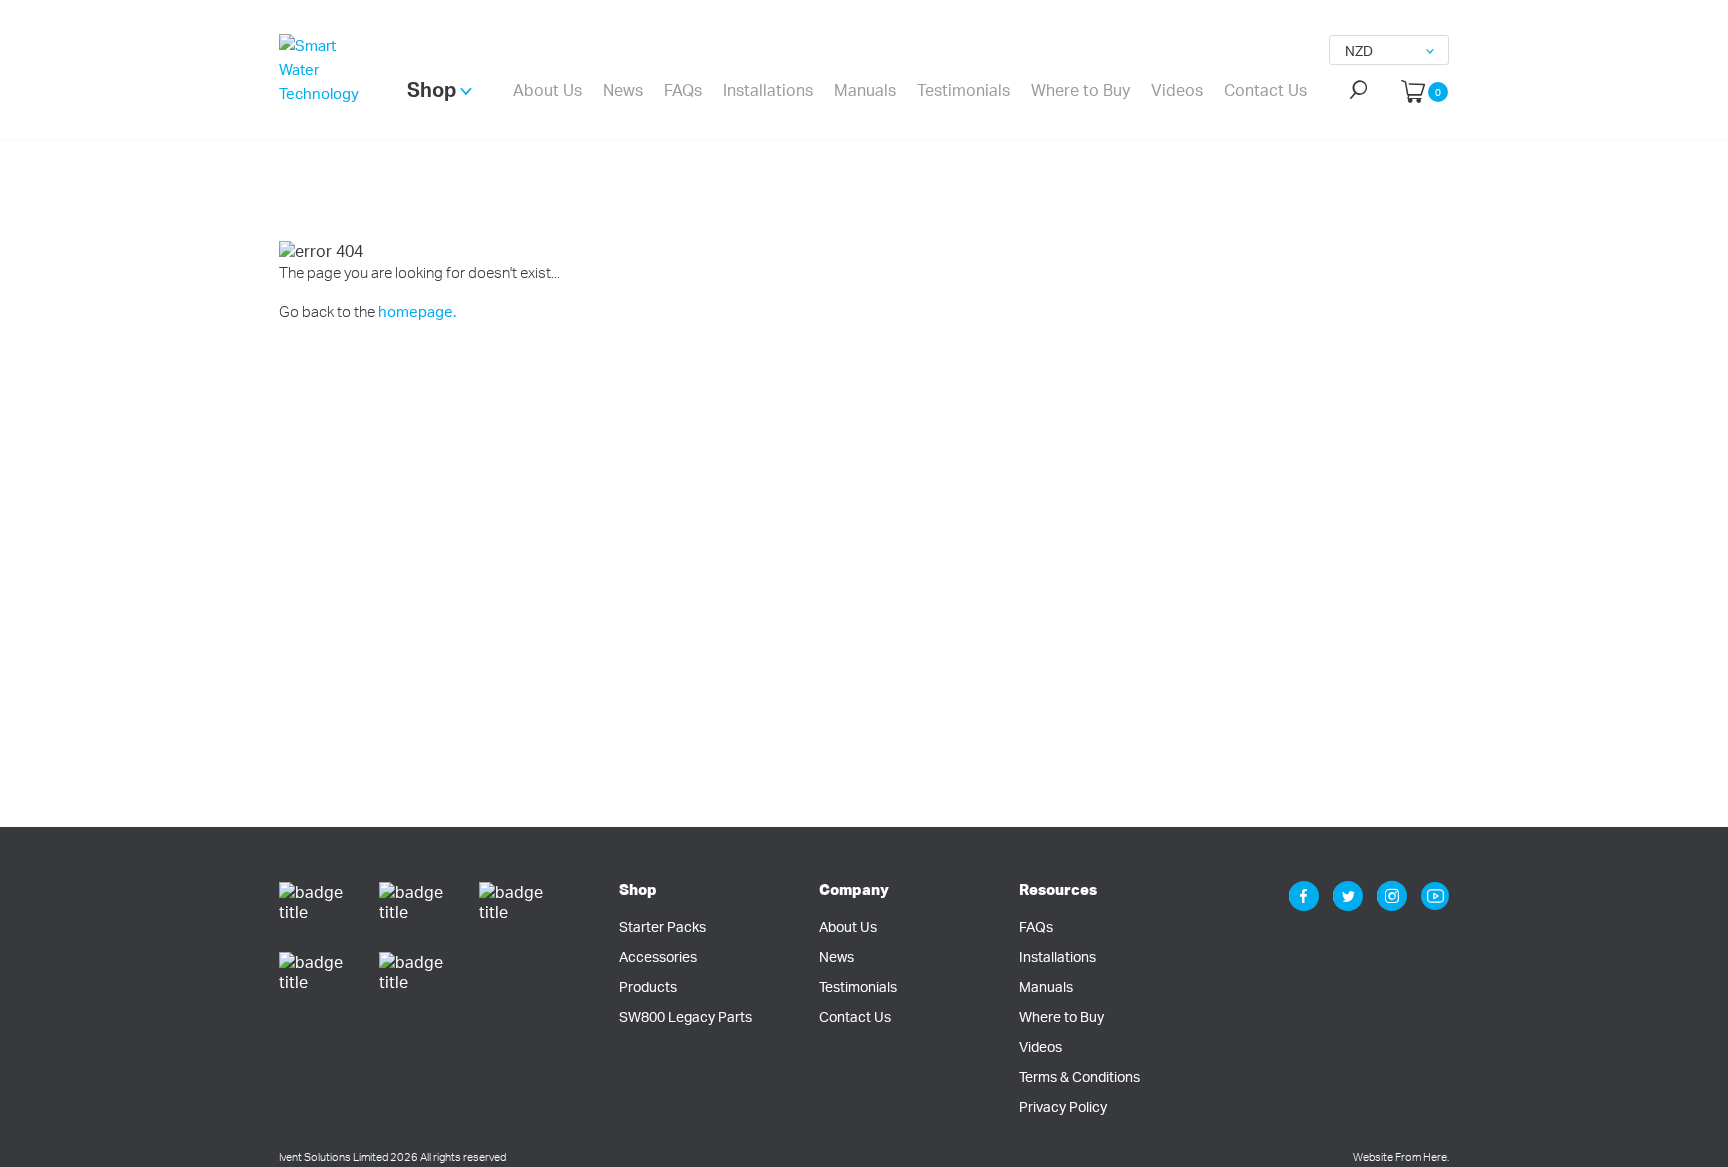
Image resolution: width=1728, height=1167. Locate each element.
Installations (768, 90)
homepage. (417, 311)
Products (648, 986)
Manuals (865, 90)
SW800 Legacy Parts (685, 1016)
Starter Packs (662, 926)
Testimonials (963, 90)
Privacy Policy (1063, 1106)
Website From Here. (1401, 1157)
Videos (1177, 90)
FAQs (683, 90)
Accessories (658, 956)
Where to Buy (1080, 90)
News (623, 90)
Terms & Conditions (1079, 1076)
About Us (547, 90)
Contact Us (1265, 90)
